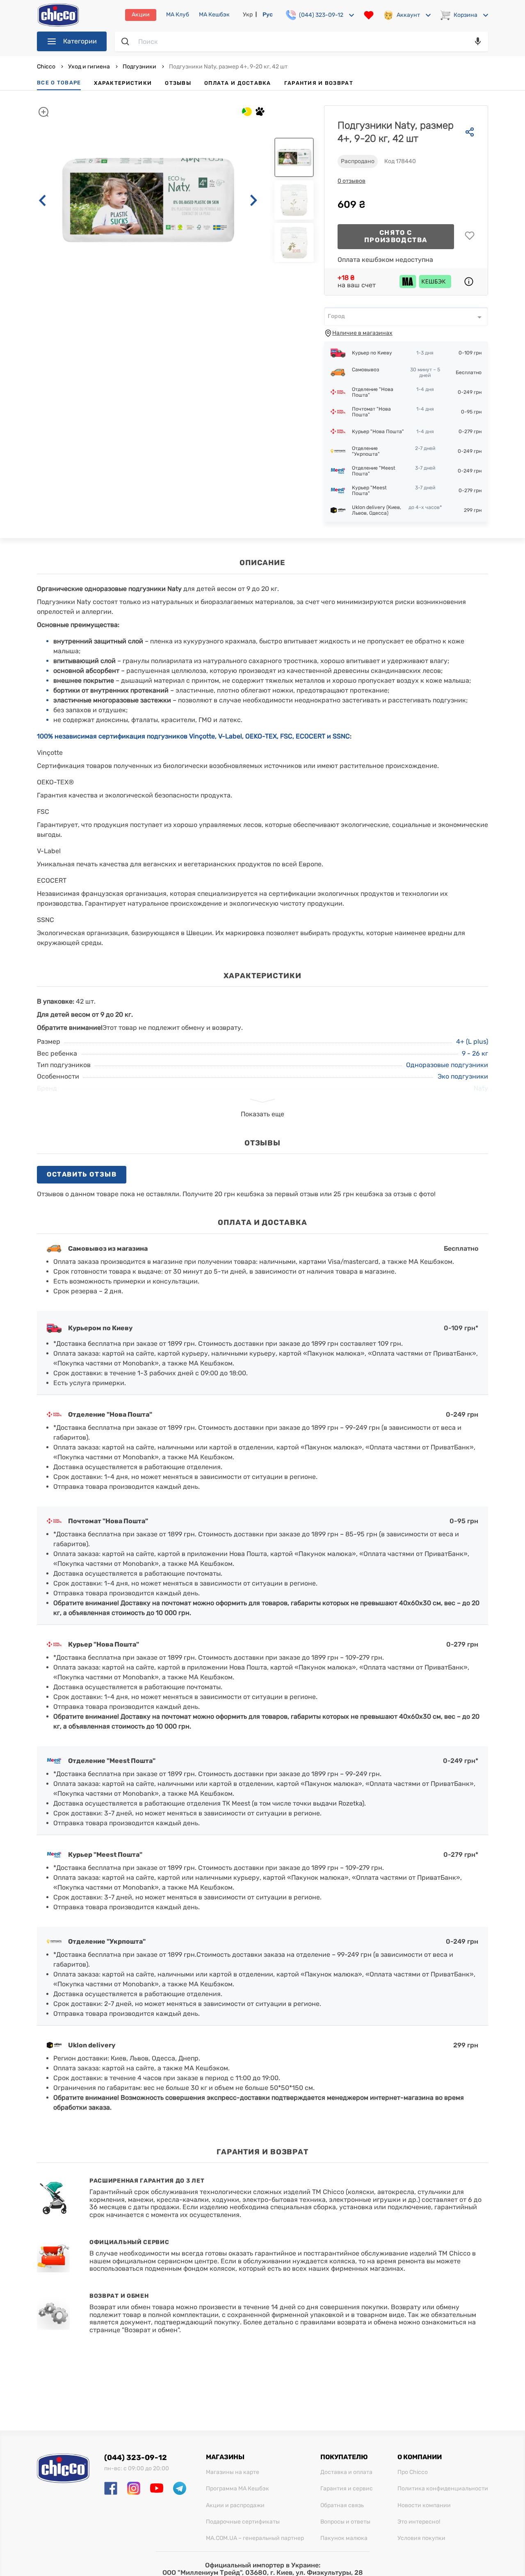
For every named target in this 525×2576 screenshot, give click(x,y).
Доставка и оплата (346, 2472)
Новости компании (424, 2506)
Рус (268, 15)
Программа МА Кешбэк (237, 2489)
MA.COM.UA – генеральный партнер (255, 2538)
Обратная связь (342, 2506)
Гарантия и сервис (347, 2489)
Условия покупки (421, 2538)
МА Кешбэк (214, 15)
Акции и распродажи (235, 2506)
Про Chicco (413, 2472)
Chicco (47, 67)
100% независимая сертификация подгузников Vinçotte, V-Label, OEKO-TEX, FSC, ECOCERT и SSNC (193, 736)
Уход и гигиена (89, 67)
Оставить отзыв (82, 1174)
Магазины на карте (233, 2472)
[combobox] (406, 316)
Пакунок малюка (344, 2538)
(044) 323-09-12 (136, 2458)
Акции (141, 15)
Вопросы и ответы (345, 2522)
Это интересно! (419, 2522)
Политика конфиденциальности (443, 2489)
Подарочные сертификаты (243, 2522)
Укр (248, 15)
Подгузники (139, 67)
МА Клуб (178, 15)
